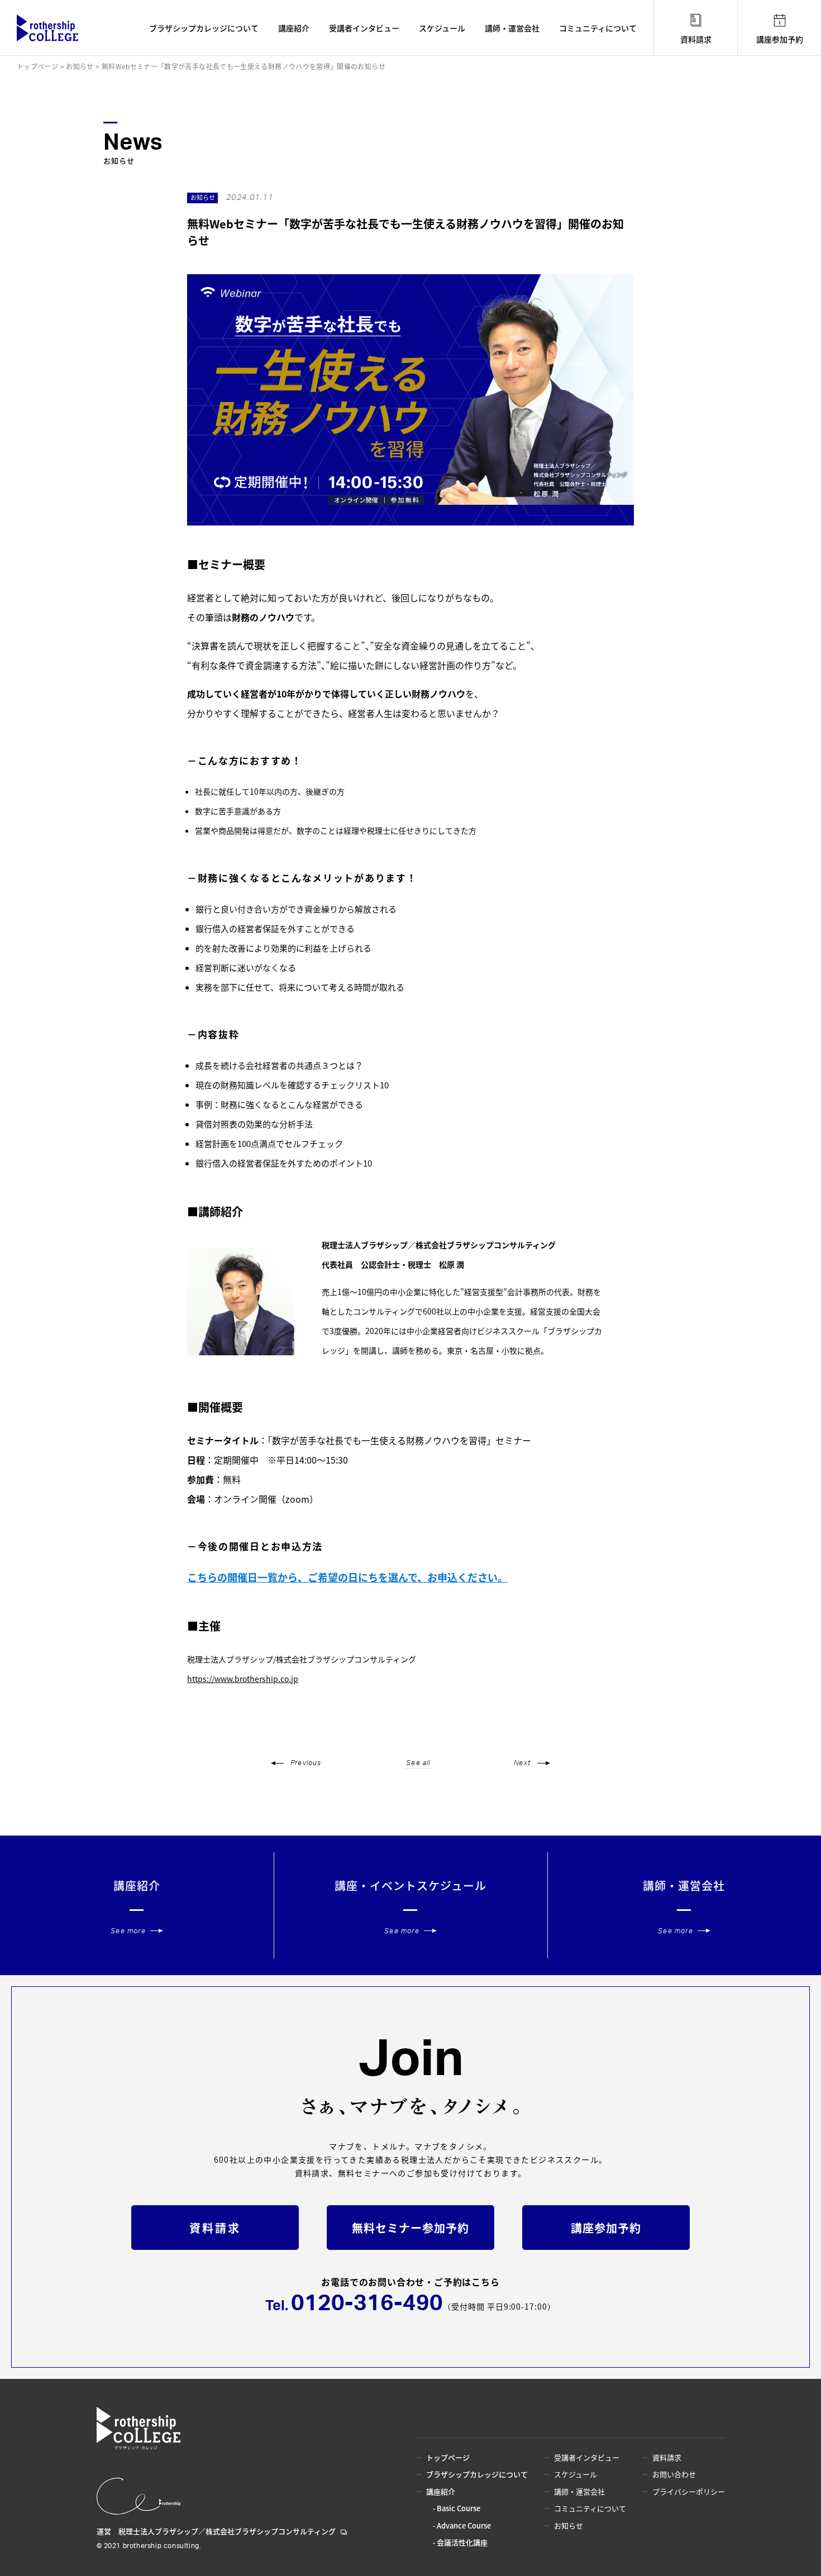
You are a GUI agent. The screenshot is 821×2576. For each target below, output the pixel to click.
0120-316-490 (367, 2303)
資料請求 (696, 39)
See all (418, 1763)
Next (522, 1763)
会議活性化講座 (462, 2542)
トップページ (448, 2457)
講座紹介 (294, 28)
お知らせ (569, 2525)
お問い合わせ (674, 2474)
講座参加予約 (780, 39)
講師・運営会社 (512, 28)
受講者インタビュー (364, 28)
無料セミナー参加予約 (410, 2228)
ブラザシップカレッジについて (204, 28)
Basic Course (459, 2508)
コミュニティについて (598, 28)
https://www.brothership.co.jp (243, 1679)
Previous (306, 1763)
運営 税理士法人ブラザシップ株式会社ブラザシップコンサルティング (216, 2531)
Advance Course (464, 2525)
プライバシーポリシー (689, 2491)
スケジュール (442, 28)
